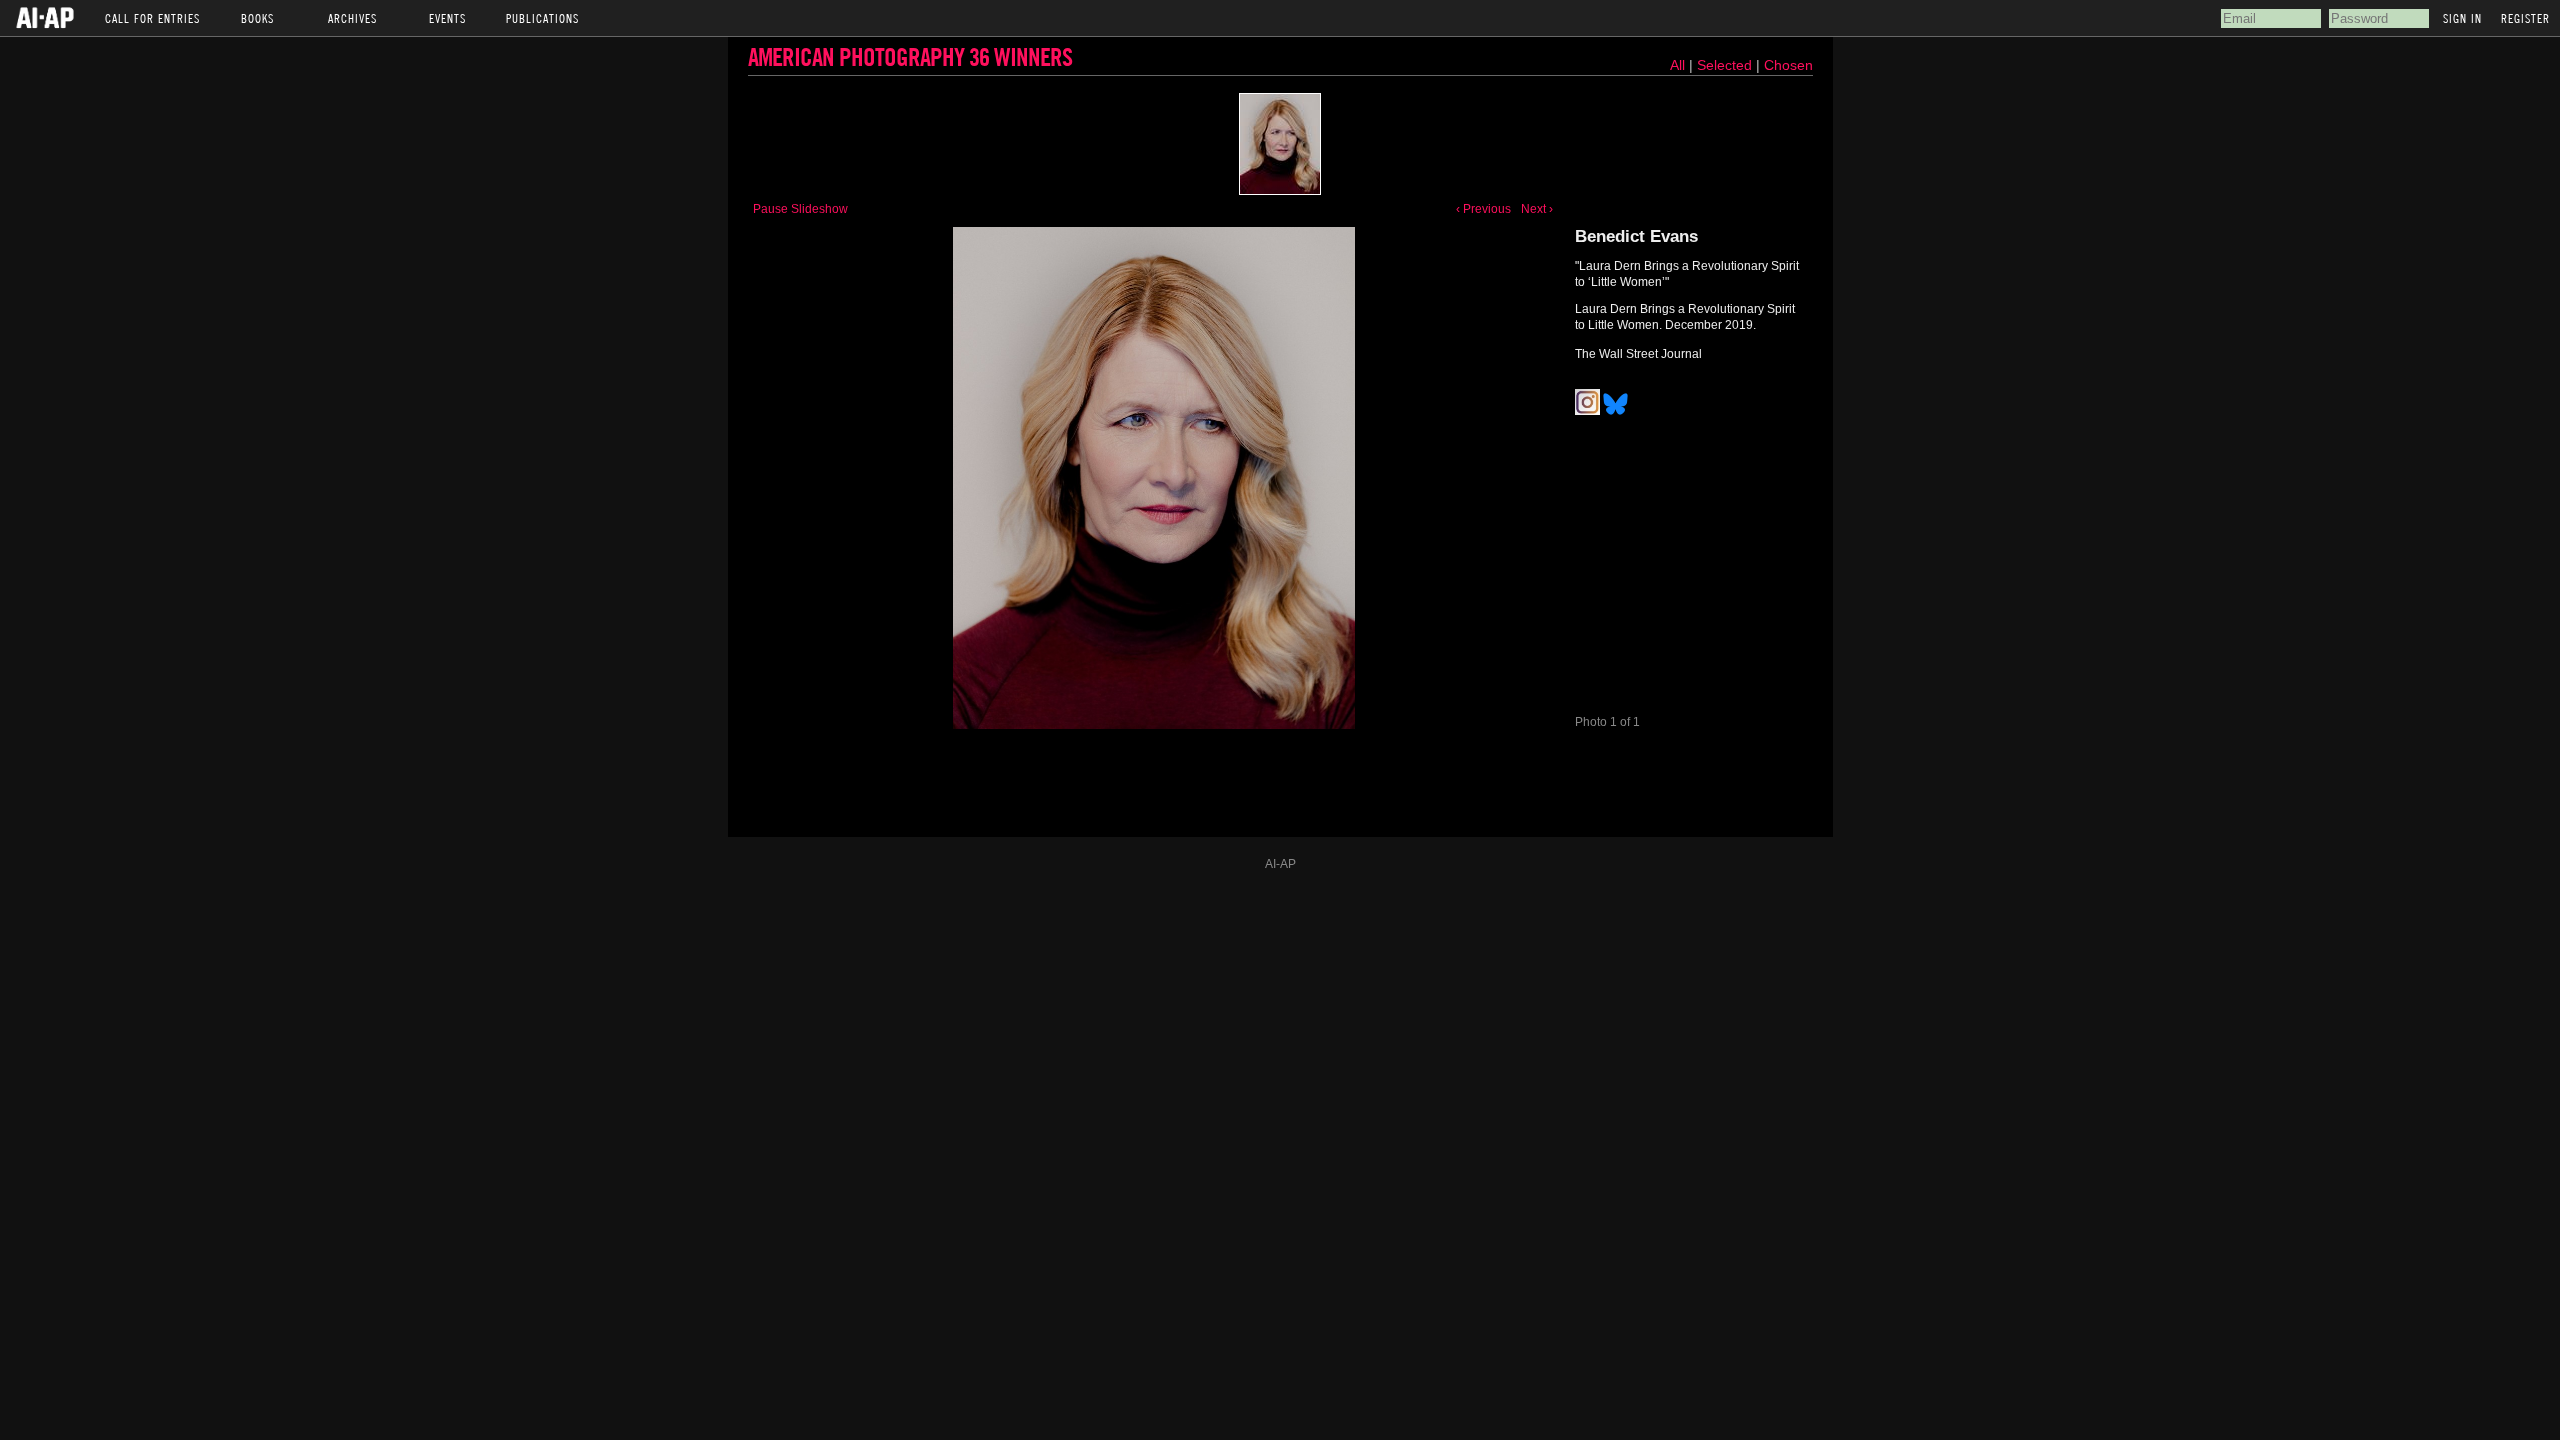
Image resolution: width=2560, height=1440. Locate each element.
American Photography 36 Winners (910, 56)
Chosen (1788, 65)
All (1677, 65)
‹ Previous (1483, 209)
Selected (1726, 65)
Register (2525, 18)
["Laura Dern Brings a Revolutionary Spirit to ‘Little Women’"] (1280, 144)
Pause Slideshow (800, 209)
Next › (1537, 209)
